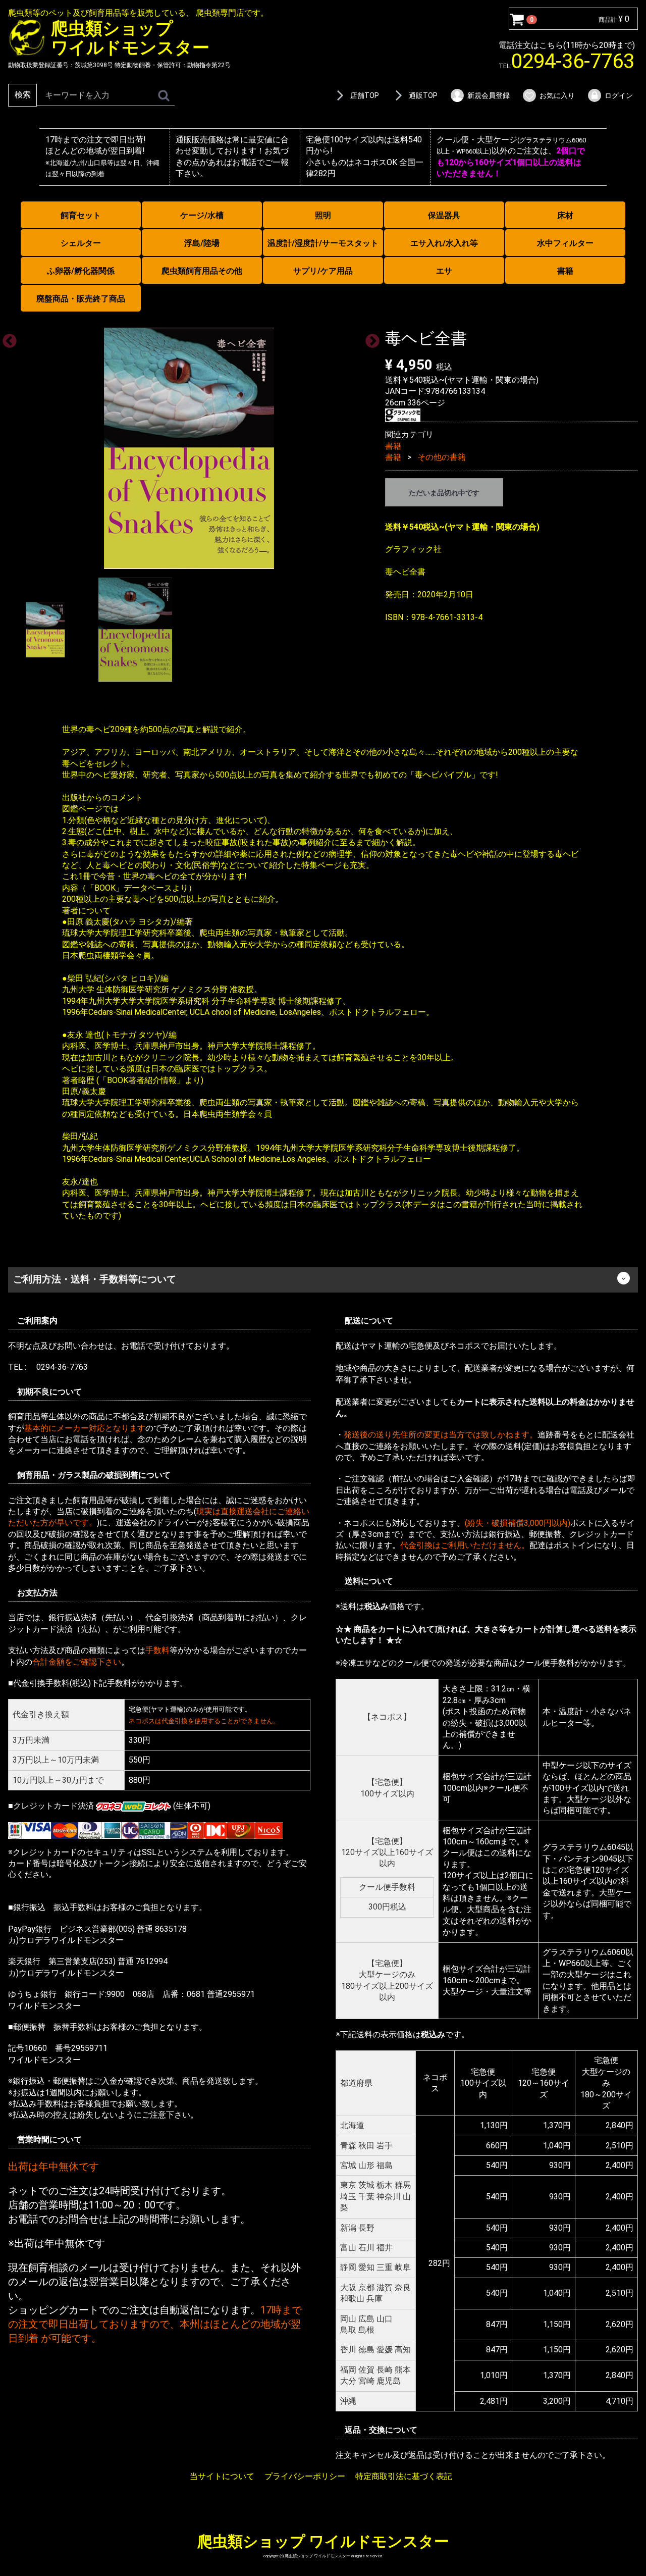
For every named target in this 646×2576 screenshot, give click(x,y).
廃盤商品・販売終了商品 (81, 299)
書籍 (565, 271)
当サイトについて (222, 2476)
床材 (565, 215)
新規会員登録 (489, 95)
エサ (444, 271)
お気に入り (557, 95)
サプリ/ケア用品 (323, 271)
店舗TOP (365, 95)
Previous (7, 338)
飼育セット (81, 215)
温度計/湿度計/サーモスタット (323, 243)
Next (369, 338)
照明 (323, 215)
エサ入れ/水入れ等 (444, 243)
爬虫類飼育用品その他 (202, 271)
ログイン (619, 95)
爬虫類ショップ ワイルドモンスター (323, 2541)
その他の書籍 (442, 457)
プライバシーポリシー (305, 2476)
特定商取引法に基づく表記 (404, 2476)
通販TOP (423, 95)
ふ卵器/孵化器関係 (81, 271)
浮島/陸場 (202, 243)
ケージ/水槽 (202, 215)
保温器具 (444, 215)
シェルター (81, 243)
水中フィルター (565, 243)
